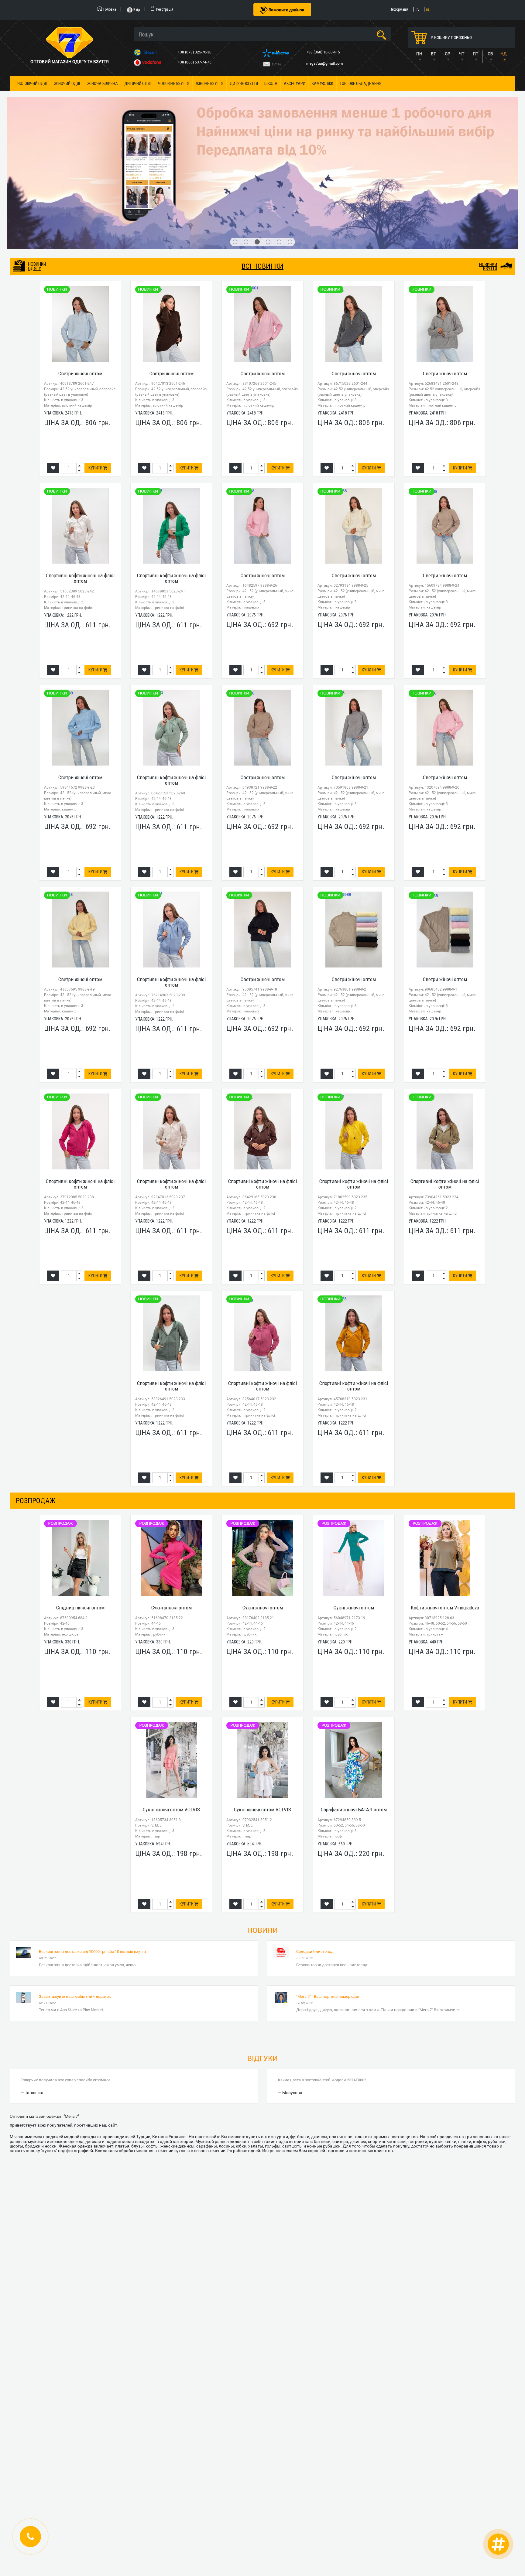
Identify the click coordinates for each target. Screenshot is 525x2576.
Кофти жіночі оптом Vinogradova (445, 1501)
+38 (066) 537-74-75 (195, 62)
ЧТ (462, 54)
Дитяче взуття (244, 84)
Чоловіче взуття (174, 84)
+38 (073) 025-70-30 (195, 52)
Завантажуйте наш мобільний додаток (75, 1890)
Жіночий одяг (67, 84)
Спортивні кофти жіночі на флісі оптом (80, 472)
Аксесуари (295, 84)
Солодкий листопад (315, 1845)
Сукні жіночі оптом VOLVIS (171, 1703)
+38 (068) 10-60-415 (324, 52)
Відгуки (262, 1952)
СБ (490, 54)
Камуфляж (323, 84)
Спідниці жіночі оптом (80, 1501)
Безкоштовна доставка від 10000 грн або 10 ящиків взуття (92, 1845)
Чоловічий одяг (33, 84)
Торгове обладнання (360, 84)
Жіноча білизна (103, 84)
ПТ (475, 54)
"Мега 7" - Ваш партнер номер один (328, 1890)
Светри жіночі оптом (80, 267)
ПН (419, 54)
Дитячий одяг (138, 84)
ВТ (433, 54)
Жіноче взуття (209, 84)
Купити (96, 362)
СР (448, 54)
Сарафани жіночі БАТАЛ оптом (354, 1703)
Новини (262, 1824)
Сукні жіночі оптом (172, 1501)
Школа (271, 84)
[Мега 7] (263, 120)
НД (504, 54)
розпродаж (36, 1394)
